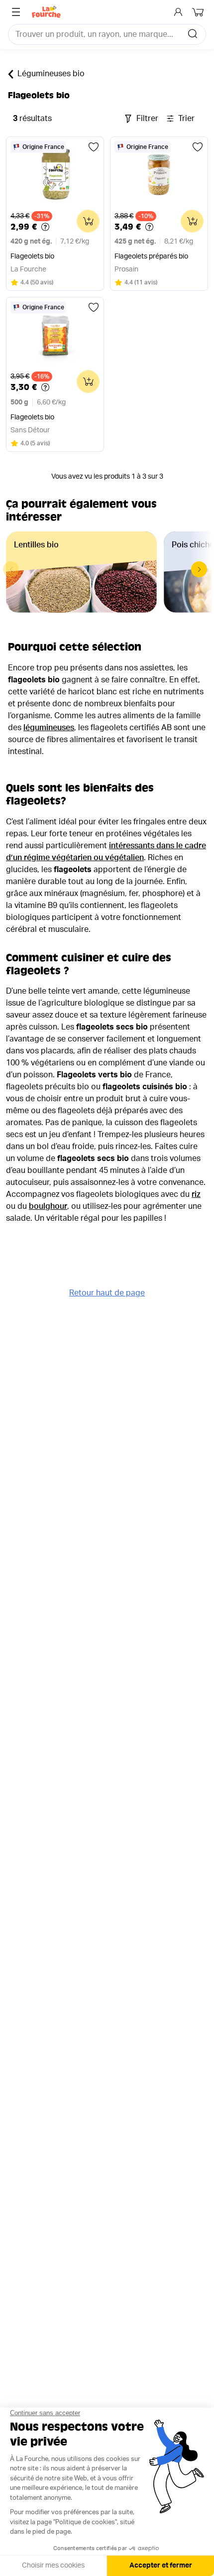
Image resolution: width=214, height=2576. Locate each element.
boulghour (48, 1206)
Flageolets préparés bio (151, 257)
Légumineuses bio (51, 74)
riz (196, 1194)
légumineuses (49, 728)
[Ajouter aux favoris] (94, 147)
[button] (199, 569)
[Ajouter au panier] (88, 221)
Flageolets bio (32, 257)
